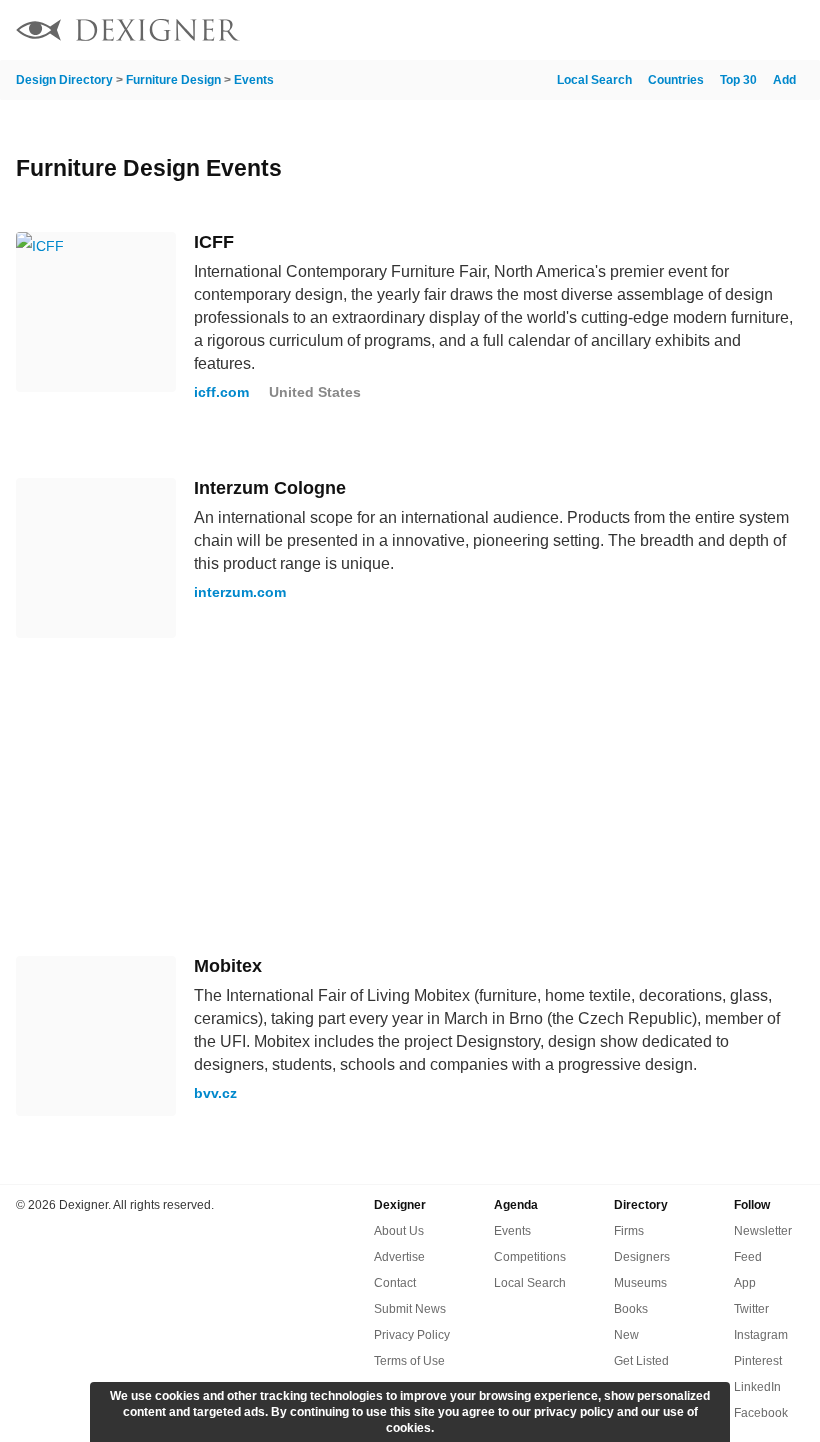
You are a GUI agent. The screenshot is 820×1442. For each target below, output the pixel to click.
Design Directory (64, 80)
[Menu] (793, 30)
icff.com (221, 392)
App (745, 1283)
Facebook (761, 1413)
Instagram (761, 1335)
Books (631, 1309)
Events (254, 80)
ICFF (214, 242)
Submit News (410, 1309)
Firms (629, 1231)
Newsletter (763, 1231)
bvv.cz (215, 1093)
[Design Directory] (128, 32)
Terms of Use (409, 1361)
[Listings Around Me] (739, 30)
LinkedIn (757, 1387)
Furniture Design (173, 80)
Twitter (751, 1309)
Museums (640, 1283)
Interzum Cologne (270, 488)
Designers (642, 1257)
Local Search (594, 80)
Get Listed (641, 1361)
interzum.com (240, 592)
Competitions (530, 1257)
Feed (748, 1257)
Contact (395, 1283)
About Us (399, 1231)
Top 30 (738, 80)
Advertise (399, 1257)
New (626, 1335)
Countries (676, 80)
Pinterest (758, 1361)
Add (784, 80)
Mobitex (228, 966)
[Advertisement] (410, 797)
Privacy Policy (412, 1335)
